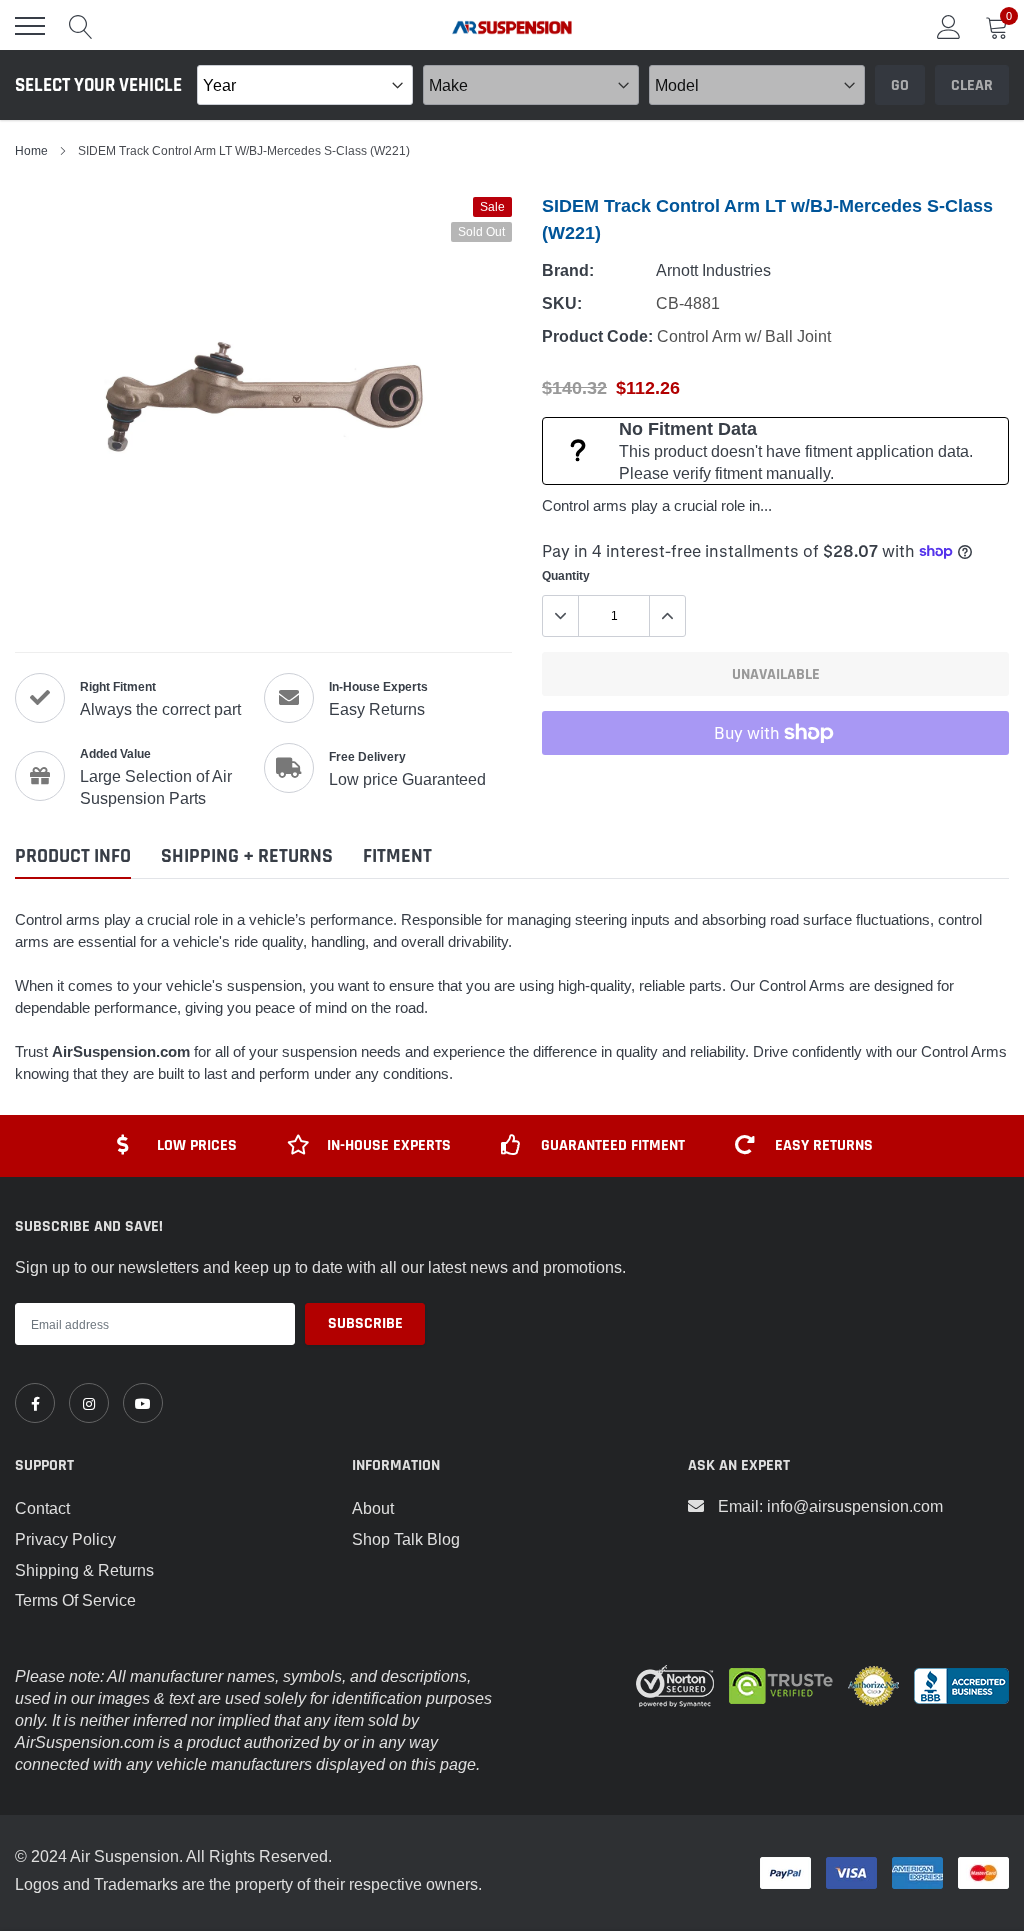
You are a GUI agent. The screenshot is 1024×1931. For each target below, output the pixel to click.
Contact (42, 1508)
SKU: (562, 303)
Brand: (568, 270)
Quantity (566, 575)
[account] (949, 26)
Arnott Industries (713, 270)
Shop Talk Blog (406, 1539)
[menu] (30, 26)
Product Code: (597, 336)
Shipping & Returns (84, 1570)
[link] (35, 1403)
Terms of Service (75, 1600)
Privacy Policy (65, 1539)
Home (31, 150)
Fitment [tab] (397, 856)
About (373, 1508)
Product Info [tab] (73, 856)
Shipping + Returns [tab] (247, 856)
